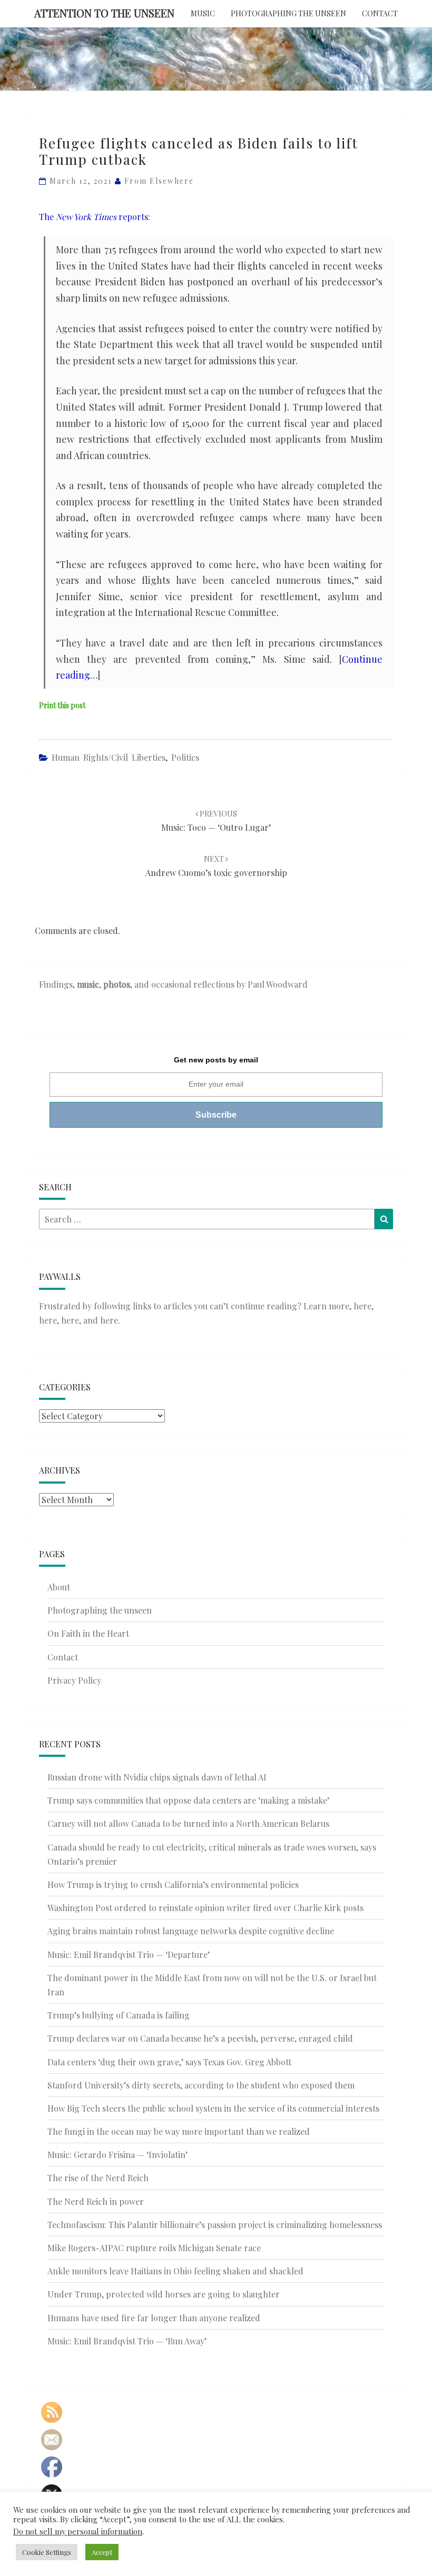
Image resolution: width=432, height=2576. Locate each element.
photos (117, 984)
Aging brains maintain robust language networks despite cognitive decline (191, 1931)
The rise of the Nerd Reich (98, 2178)
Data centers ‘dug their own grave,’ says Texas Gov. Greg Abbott (169, 2062)
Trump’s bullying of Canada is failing (119, 2015)
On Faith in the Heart (88, 1633)
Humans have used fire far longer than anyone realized (154, 2318)
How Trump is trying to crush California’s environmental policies (173, 1884)
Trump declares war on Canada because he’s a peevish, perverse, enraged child (200, 2038)
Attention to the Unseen (104, 13)
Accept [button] (102, 2552)
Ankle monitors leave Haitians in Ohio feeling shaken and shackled (175, 2271)
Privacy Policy (74, 1680)
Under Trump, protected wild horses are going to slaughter (164, 2294)
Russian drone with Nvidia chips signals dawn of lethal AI (157, 1777)
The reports (94, 217)
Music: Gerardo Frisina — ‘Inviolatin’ (117, 2155)
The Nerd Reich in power (96, 2201)
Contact (380, 13)
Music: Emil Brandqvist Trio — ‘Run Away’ (127, 2341)
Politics (185, 757)
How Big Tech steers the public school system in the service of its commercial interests (213, 2108)
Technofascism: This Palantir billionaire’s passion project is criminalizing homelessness (215, 2225)
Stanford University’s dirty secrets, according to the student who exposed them (201, 2085)
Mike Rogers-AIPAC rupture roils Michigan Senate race (154, 2248)
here (362, 1306)
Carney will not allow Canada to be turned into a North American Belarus (188, 1823)
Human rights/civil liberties (109, 757)
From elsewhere (159, 181)
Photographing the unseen (288, 13)
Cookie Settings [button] (47, 2552)
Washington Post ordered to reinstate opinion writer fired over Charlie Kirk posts (205, 1908)
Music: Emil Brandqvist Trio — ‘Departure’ (129, 1955)
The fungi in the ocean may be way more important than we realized (179, 2131)
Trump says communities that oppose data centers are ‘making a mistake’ (188, 1800)
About (59, 1587)
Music (203, 13)
